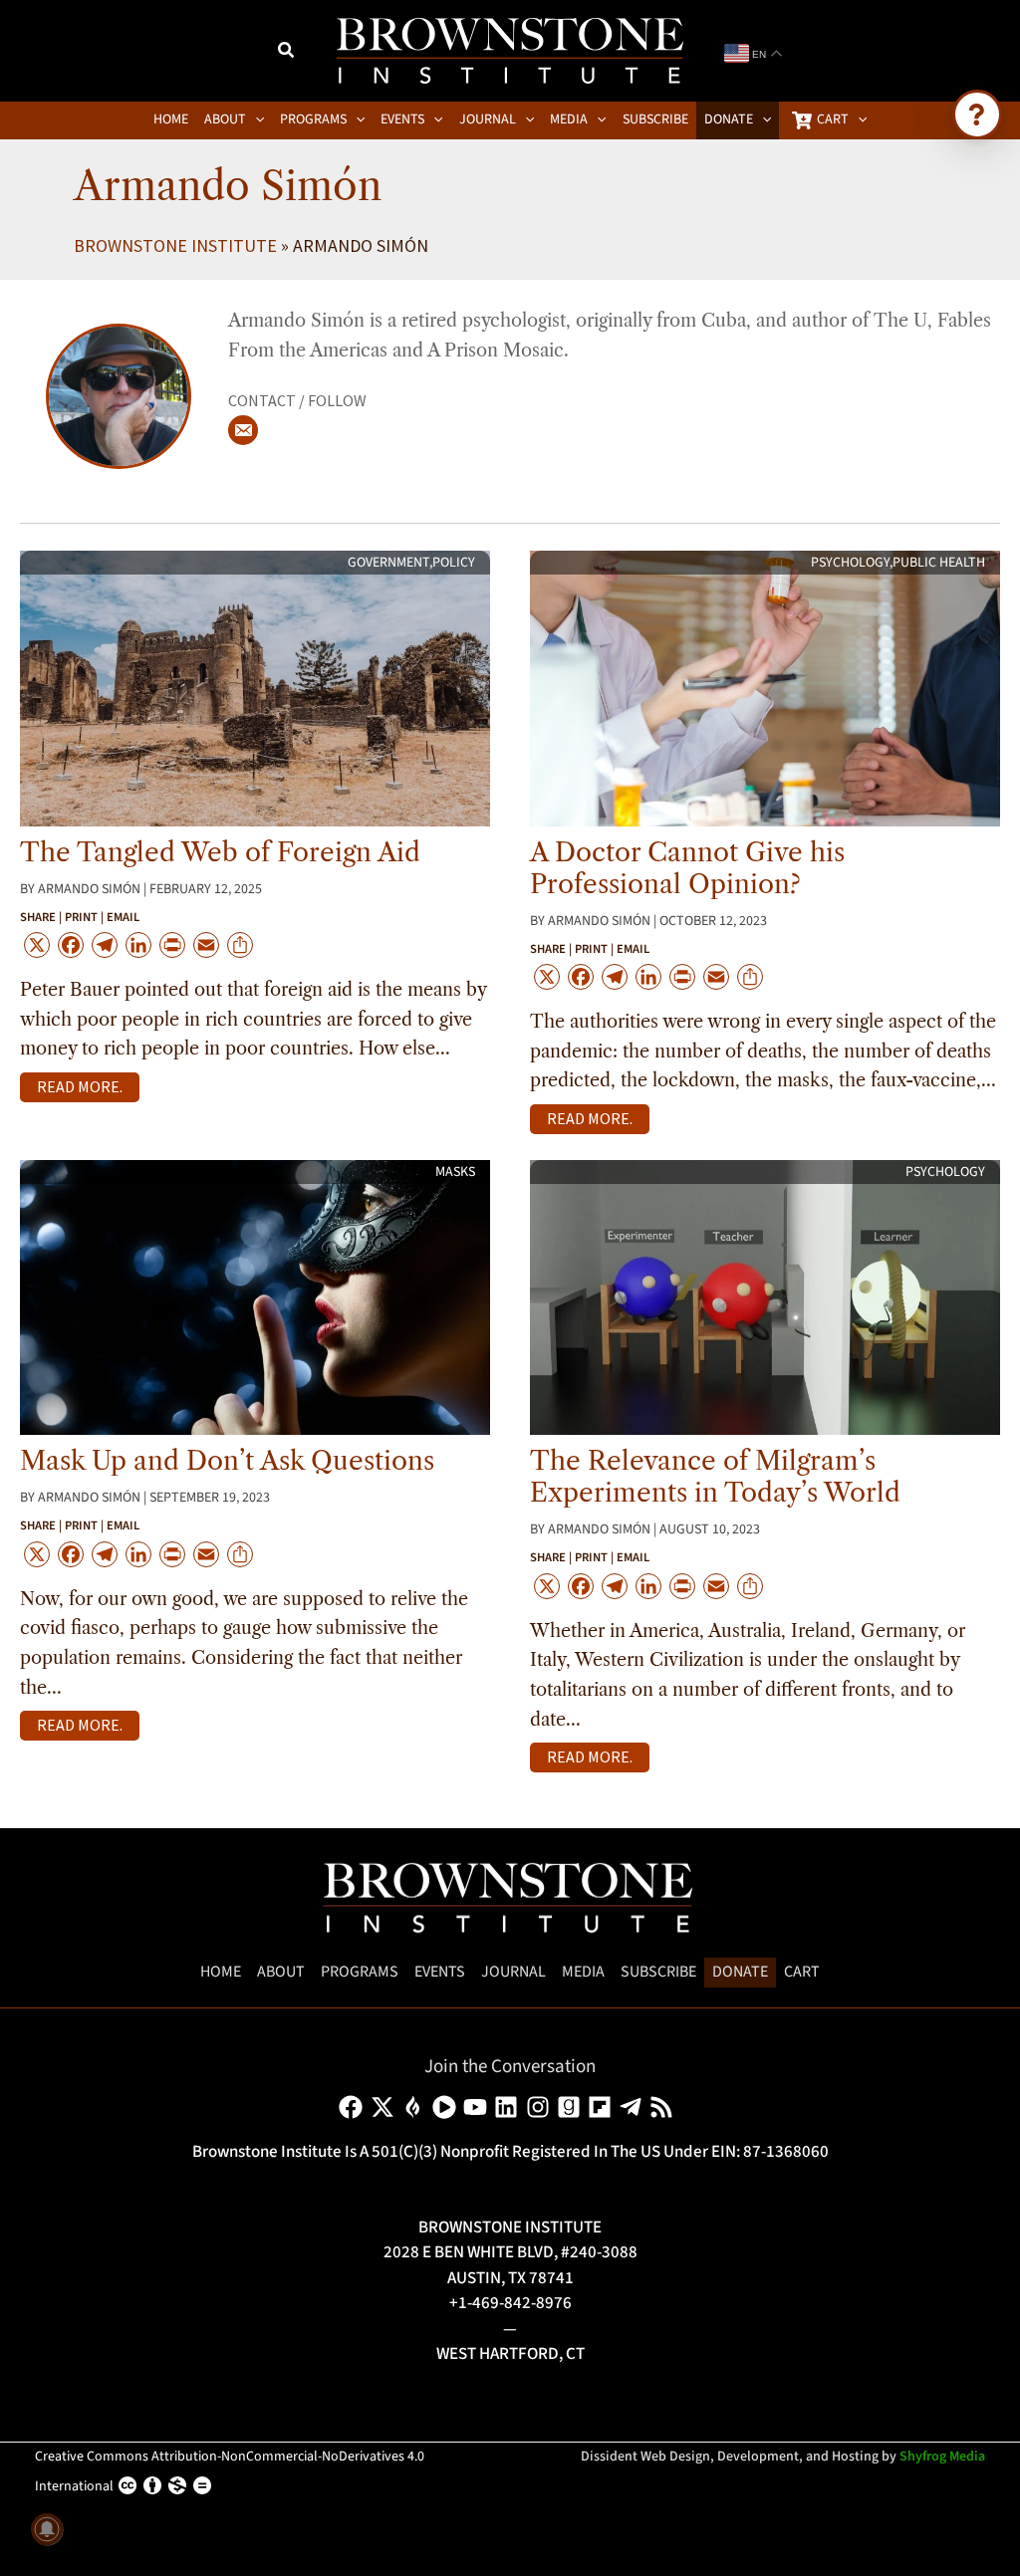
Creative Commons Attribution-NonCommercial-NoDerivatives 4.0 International (230, 2471)
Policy (454, 563)
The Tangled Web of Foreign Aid (220, 852)
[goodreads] (572, 2107)
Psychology (945, 1172)
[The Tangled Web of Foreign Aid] (255, 687)
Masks (455, 1172)
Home (221, 1972)
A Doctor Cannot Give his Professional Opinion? (687, 868)
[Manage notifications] (47, 2529)
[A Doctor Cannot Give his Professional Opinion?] (765, 687)
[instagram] (541, 2107)
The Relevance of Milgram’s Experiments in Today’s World (715, 1477)
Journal (513, 1972)
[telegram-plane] (634, 2107)
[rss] (665, 2107)
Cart (802, 1972)
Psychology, (852, 563)
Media (583, 1972)
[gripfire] (417, 2107)
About (281, 1972)
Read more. (80, 1086)
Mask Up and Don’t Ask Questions (227, 1461)
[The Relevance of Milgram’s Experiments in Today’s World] (765, 1296)
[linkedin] (510, 2107)
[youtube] (479, 2107)
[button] (287, 53)
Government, (390, 563)
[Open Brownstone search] (977, 115)
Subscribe (658, 1972)
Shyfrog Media (942, 2457)
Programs (360, 1972)
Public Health (939, 563)
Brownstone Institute (175, 245)
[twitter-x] (386, 2107)
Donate (740, 1972)
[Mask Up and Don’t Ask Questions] (255, 1296)
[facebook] (354, 2107)
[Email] (243, 430)
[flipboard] (603, 2107)
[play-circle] (448, 2107)
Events (440, 1972)
